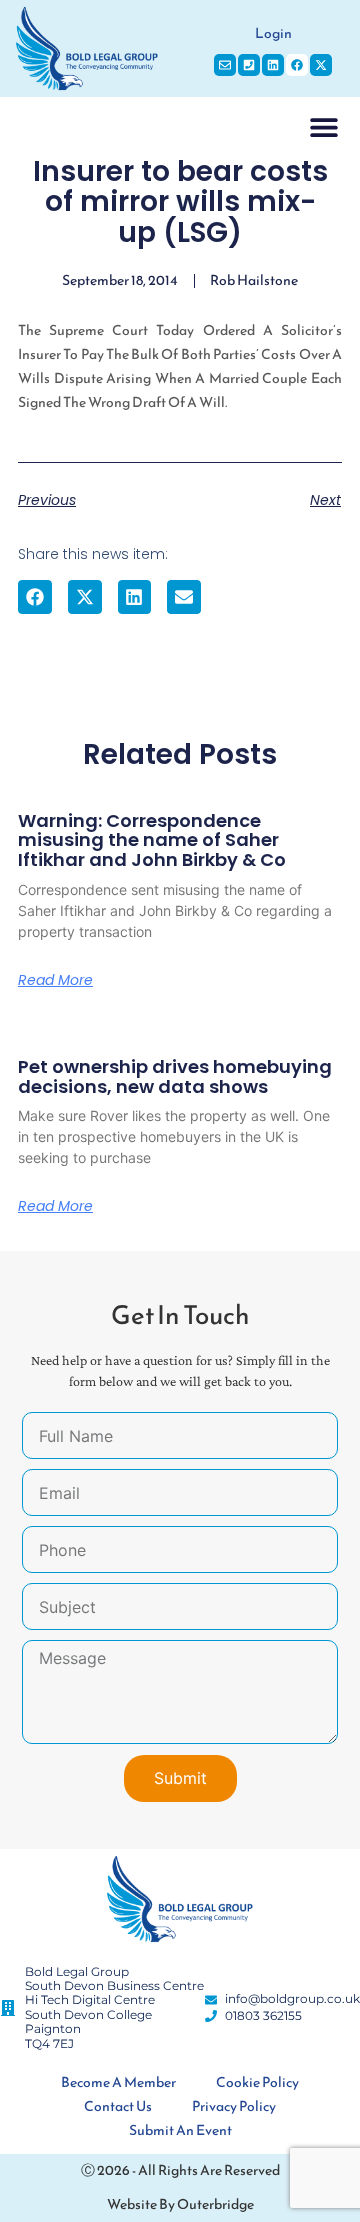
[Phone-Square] (249, 65)
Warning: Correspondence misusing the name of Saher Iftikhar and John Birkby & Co (152, 840)
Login (273, 33)
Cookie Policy (257, 2082)
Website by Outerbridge (180, 2204)
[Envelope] (225, 65)
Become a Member (118, 2082)
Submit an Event (180, 2130)
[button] (323, 126)
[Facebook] (297, 65)
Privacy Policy (234, 2106)
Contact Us (118, 2106)
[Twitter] (321, 65)
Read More (55, 980)
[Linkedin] (273, 65)
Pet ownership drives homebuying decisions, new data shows (175, 1076)
